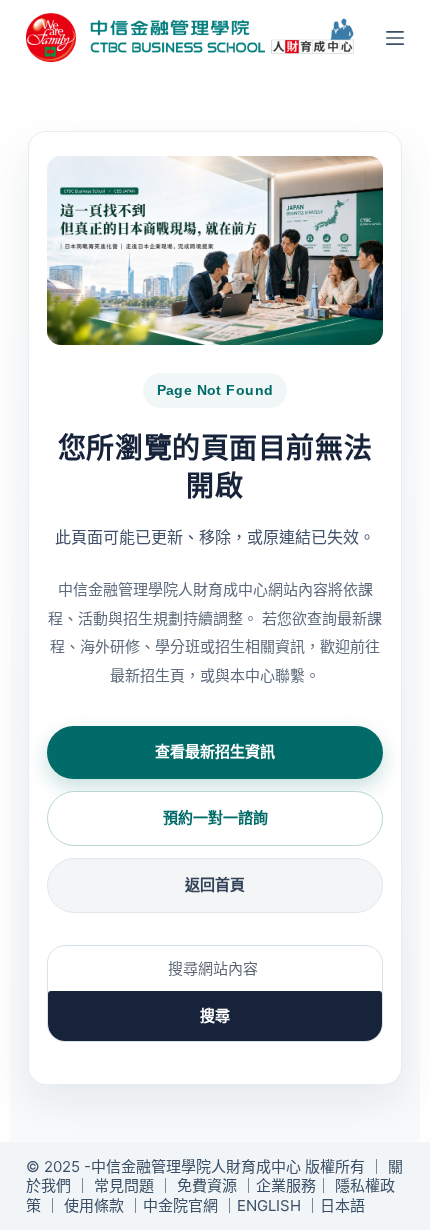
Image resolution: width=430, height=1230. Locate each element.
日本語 (342, 1205)
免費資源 (207, 1185)
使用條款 (94, 1205)
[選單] (395, 38)
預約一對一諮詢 (215, 817)
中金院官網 (180, 1205)
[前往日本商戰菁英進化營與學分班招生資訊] (215, 250)
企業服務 (286, 1185)
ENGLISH (269, 1205)
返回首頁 (215, 884)
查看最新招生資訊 (215, 751)
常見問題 (124, 1185)
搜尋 (215, 1015)
